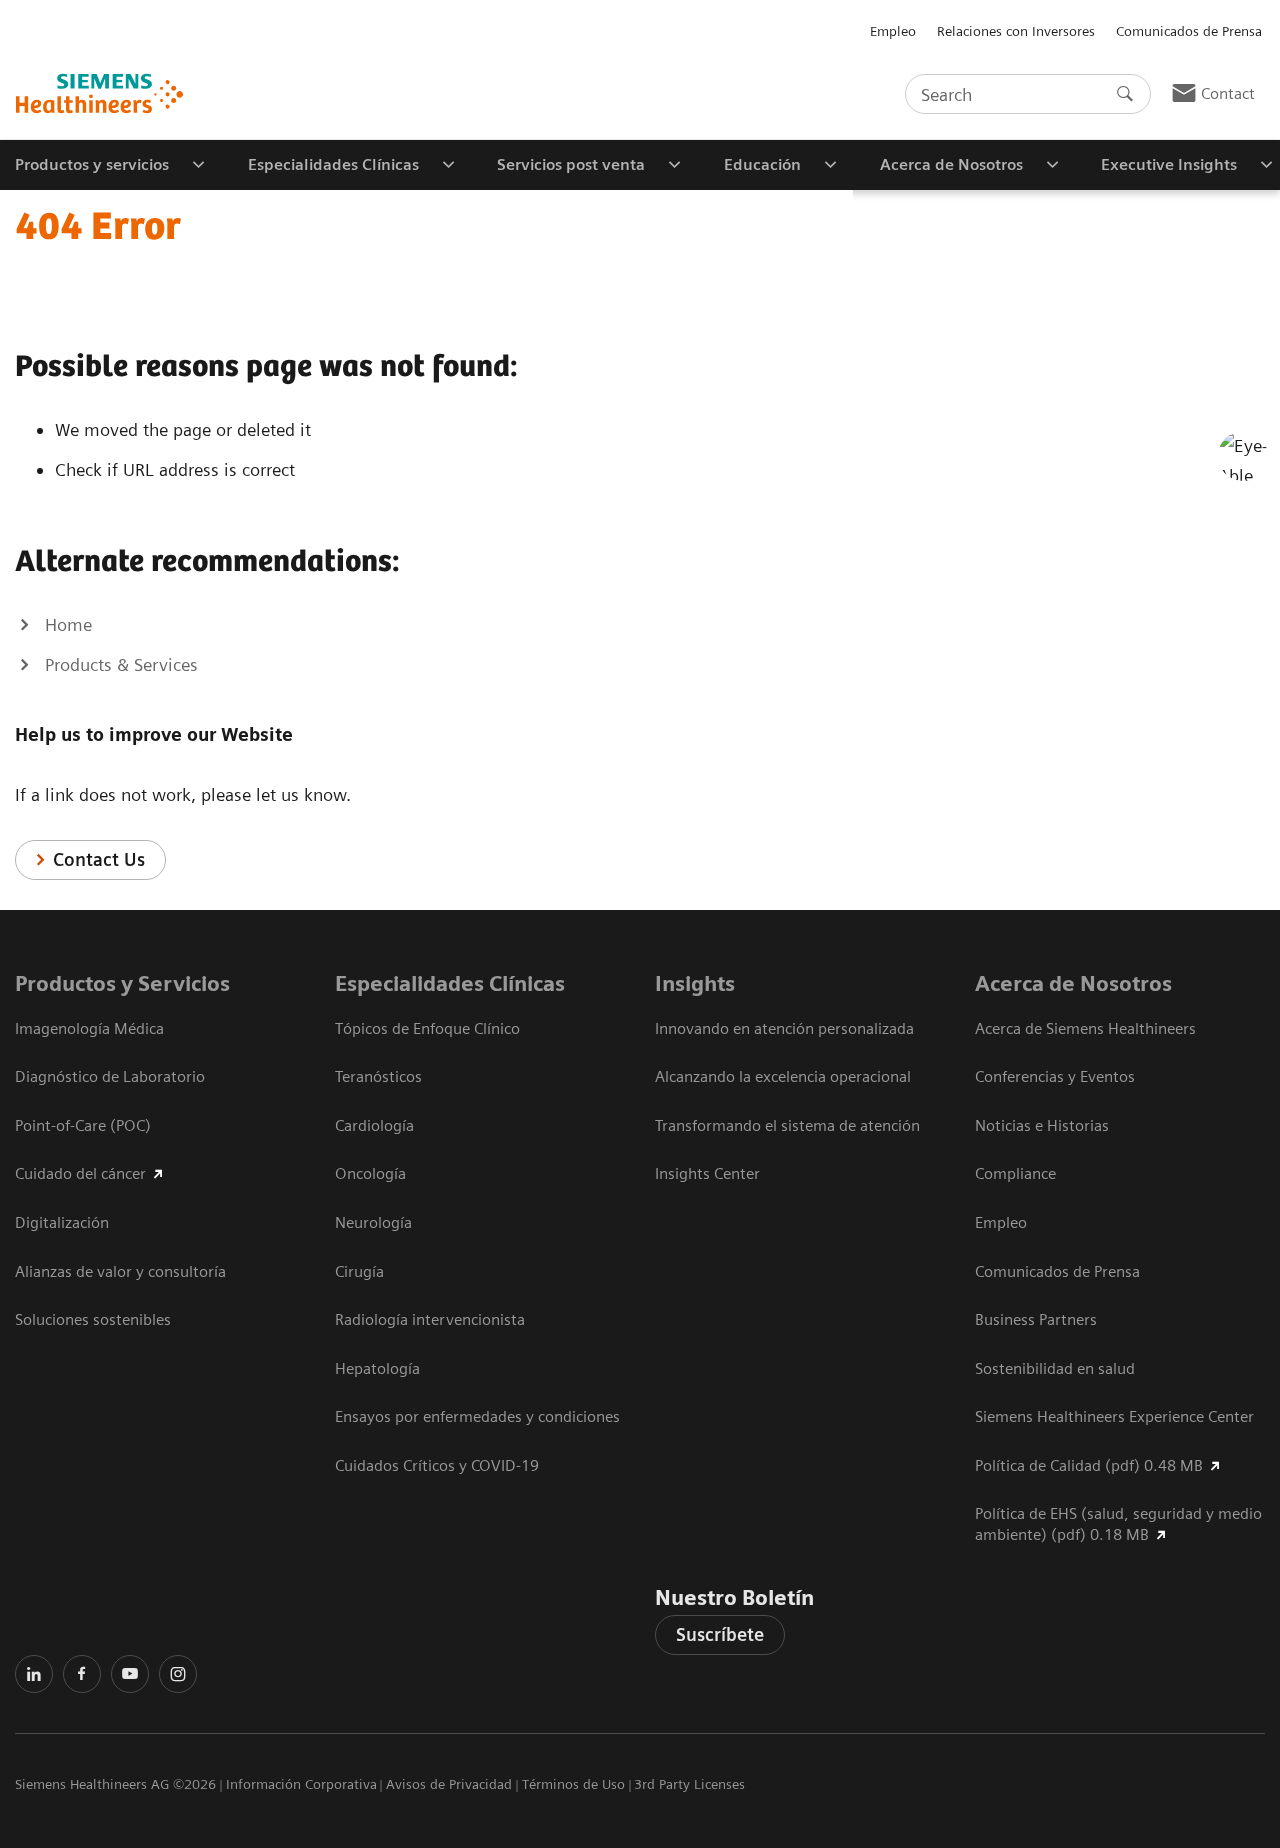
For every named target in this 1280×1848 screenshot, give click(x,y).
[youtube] (130, 1674)
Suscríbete (720, 1634)
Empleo (893, 31)
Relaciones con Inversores (1016, 31)
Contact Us (99, 859)
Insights (695, 983)
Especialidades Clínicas (450, 983)
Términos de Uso (573, 1784)
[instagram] (178, 1674)
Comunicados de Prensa (1189, 31)
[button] (1243, 456)
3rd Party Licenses (689, 1784)
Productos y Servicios (122, 983)
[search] (1125, 94)
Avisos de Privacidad (449, 1784)
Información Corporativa (301, 1784)
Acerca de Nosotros (1073, 983)
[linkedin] (34, 1674)
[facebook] (82, 1674)
